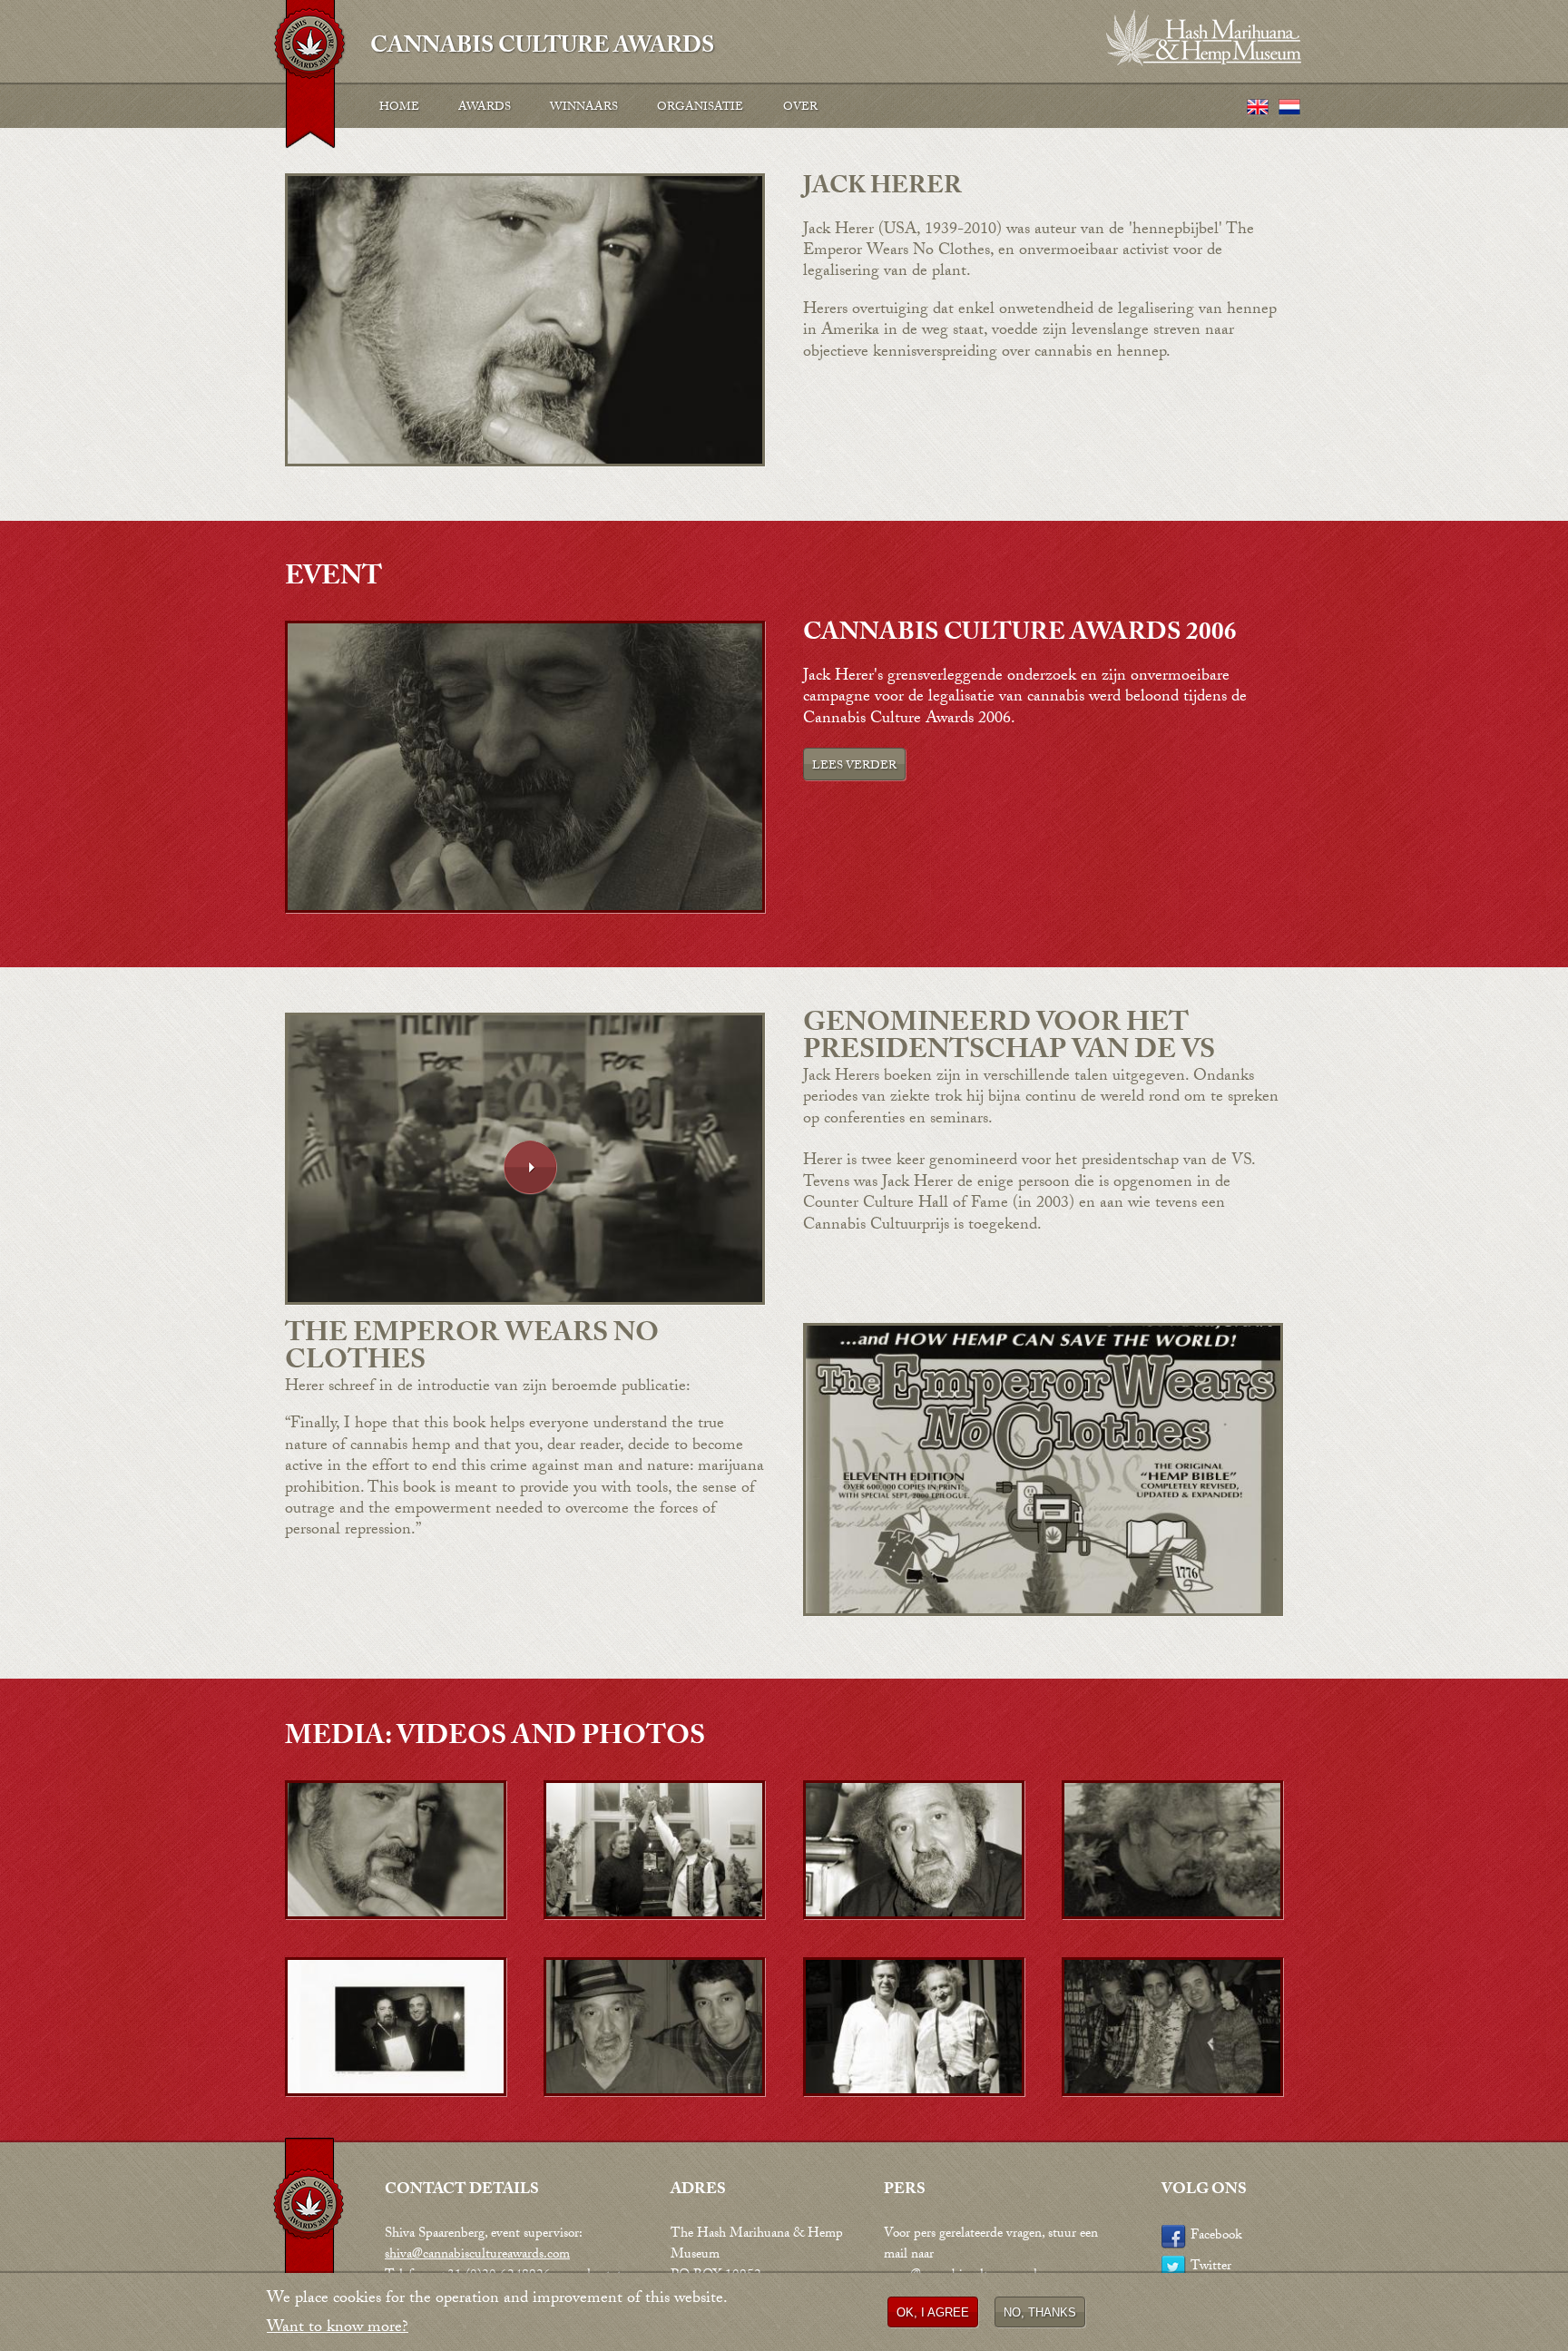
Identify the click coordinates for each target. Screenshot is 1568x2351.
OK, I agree (933, 2312)
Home (399, 108)
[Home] (309, 79)
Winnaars (584, 108)
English (1258, 108)
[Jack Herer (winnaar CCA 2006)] (525, 464)
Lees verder (854, 767)
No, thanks (1040, 2312)
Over (800, 108)
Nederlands (1289, 108)
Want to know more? (338, 2329)
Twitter (1211, 2268)
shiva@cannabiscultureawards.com (477, 2256)
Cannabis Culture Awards (542, 44)
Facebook (1216, 2237)
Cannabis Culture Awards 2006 (1020, 635)
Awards (485, 108)
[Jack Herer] (525, 911)
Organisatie (700, 108)
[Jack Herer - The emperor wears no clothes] (1043, 1614)
